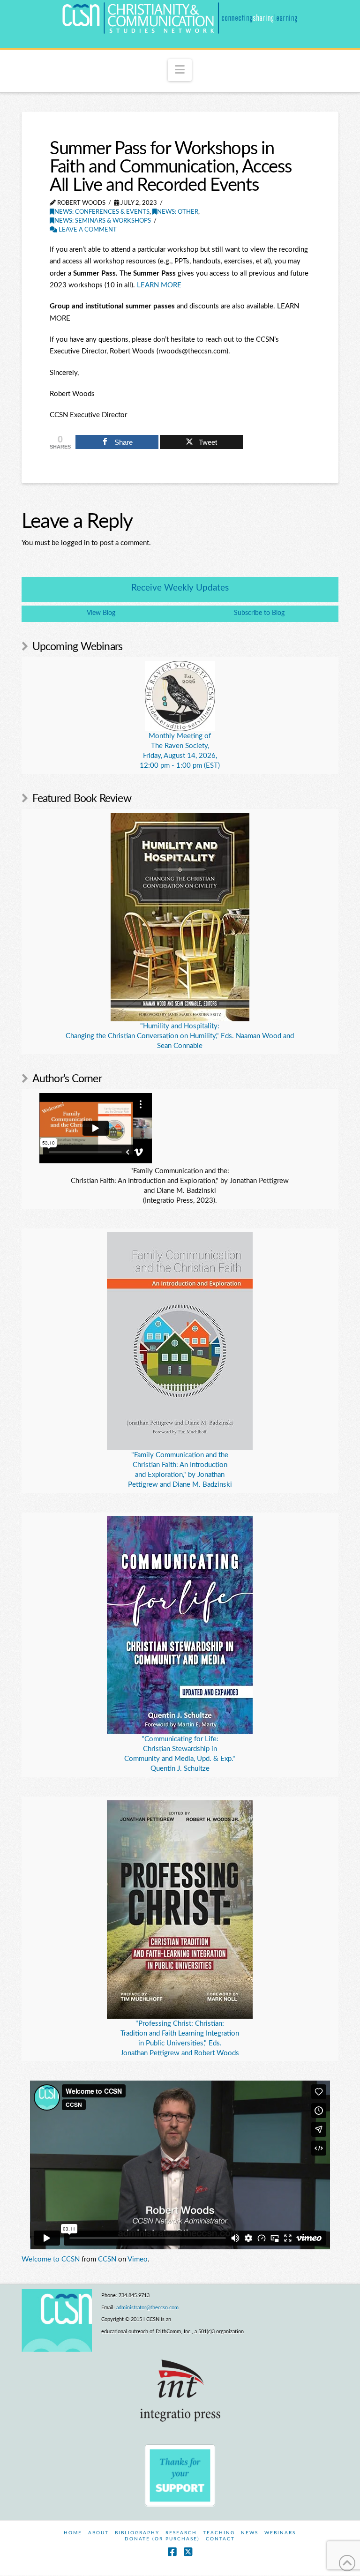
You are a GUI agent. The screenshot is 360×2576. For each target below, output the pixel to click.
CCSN (107, 2259)
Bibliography (137, 2533)
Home (73, 2533)
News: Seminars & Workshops (103, 221)
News (250, 2533)
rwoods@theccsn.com (192, 351)
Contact (220, 2539)
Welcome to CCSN (51, 2259)
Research (181, 2533)
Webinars (280, 2533)
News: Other (178, 212)
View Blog (101, 613)
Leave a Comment (87, 230)
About (98, 2533)
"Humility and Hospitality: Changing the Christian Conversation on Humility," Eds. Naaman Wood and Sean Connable (180, 1036)
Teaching (219, 2533)
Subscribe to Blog (259, 613)
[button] (180, 70)
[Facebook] (172, 2552)
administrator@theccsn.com (147, 2308)
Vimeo (138, 2259)
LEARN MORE (159, 285)
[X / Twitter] (188, 2552)
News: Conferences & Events (102, 212)
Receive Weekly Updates (180, 588)
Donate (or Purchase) (162, 2539)
